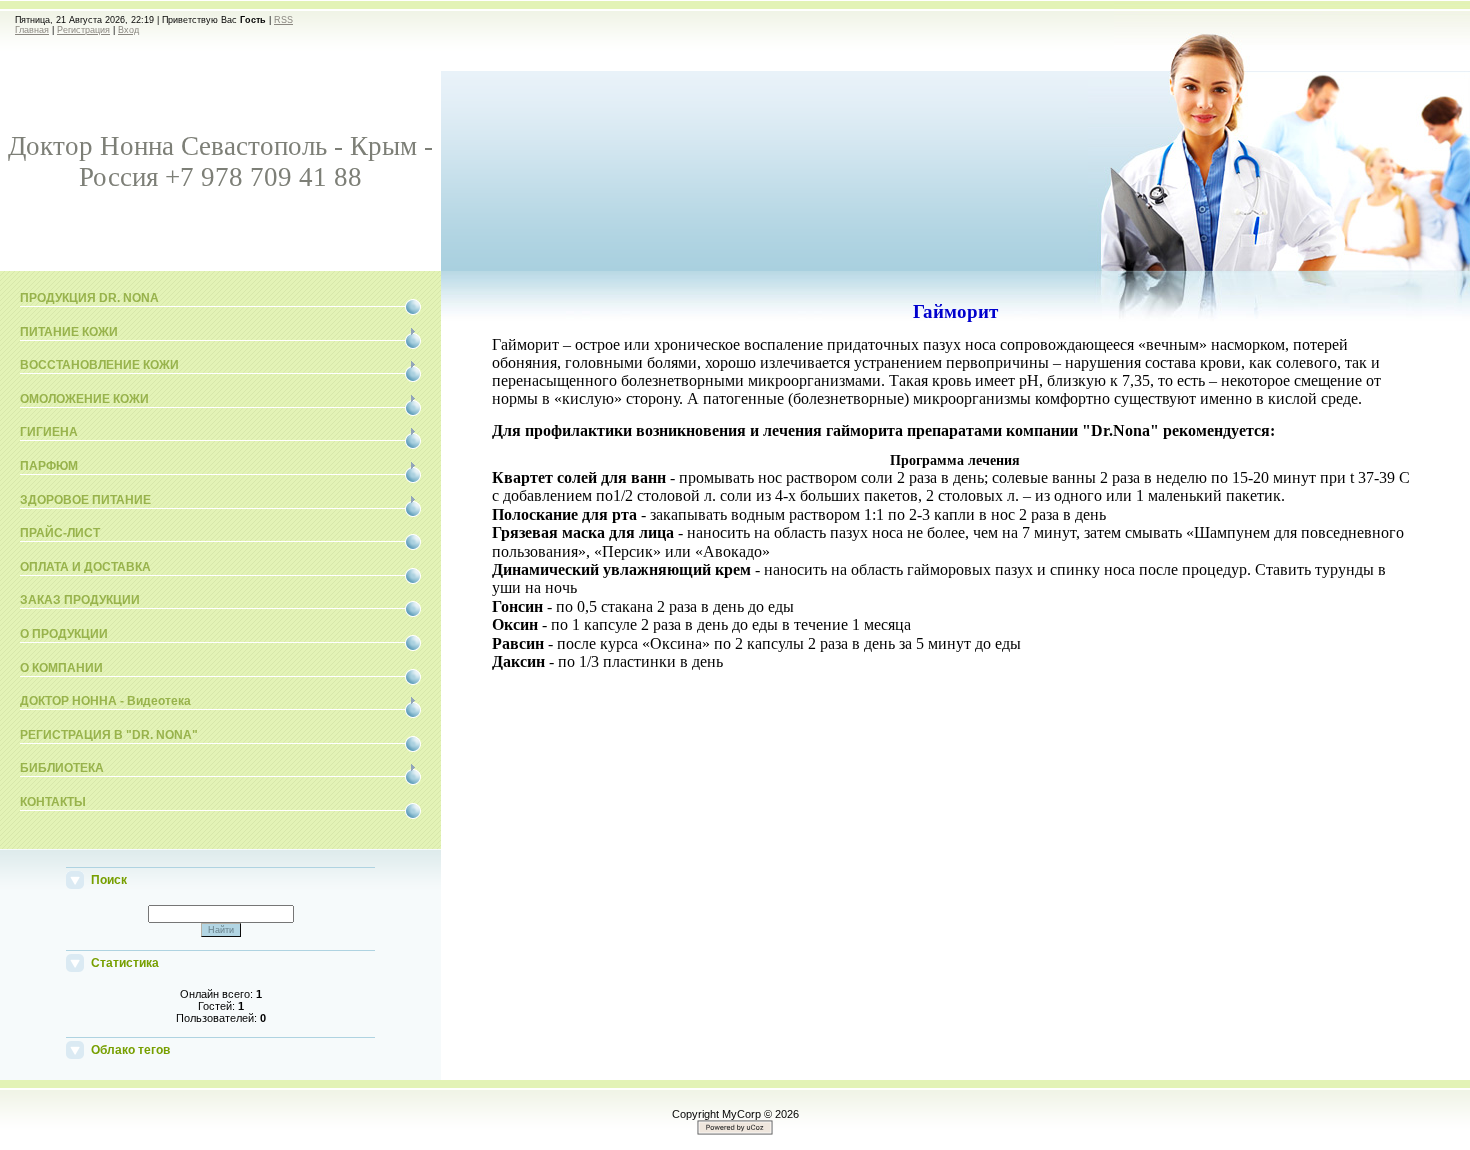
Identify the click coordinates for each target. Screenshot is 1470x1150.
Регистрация (83, 30)
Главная (32, 30)
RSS (283, 20)
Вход (128, 30)
